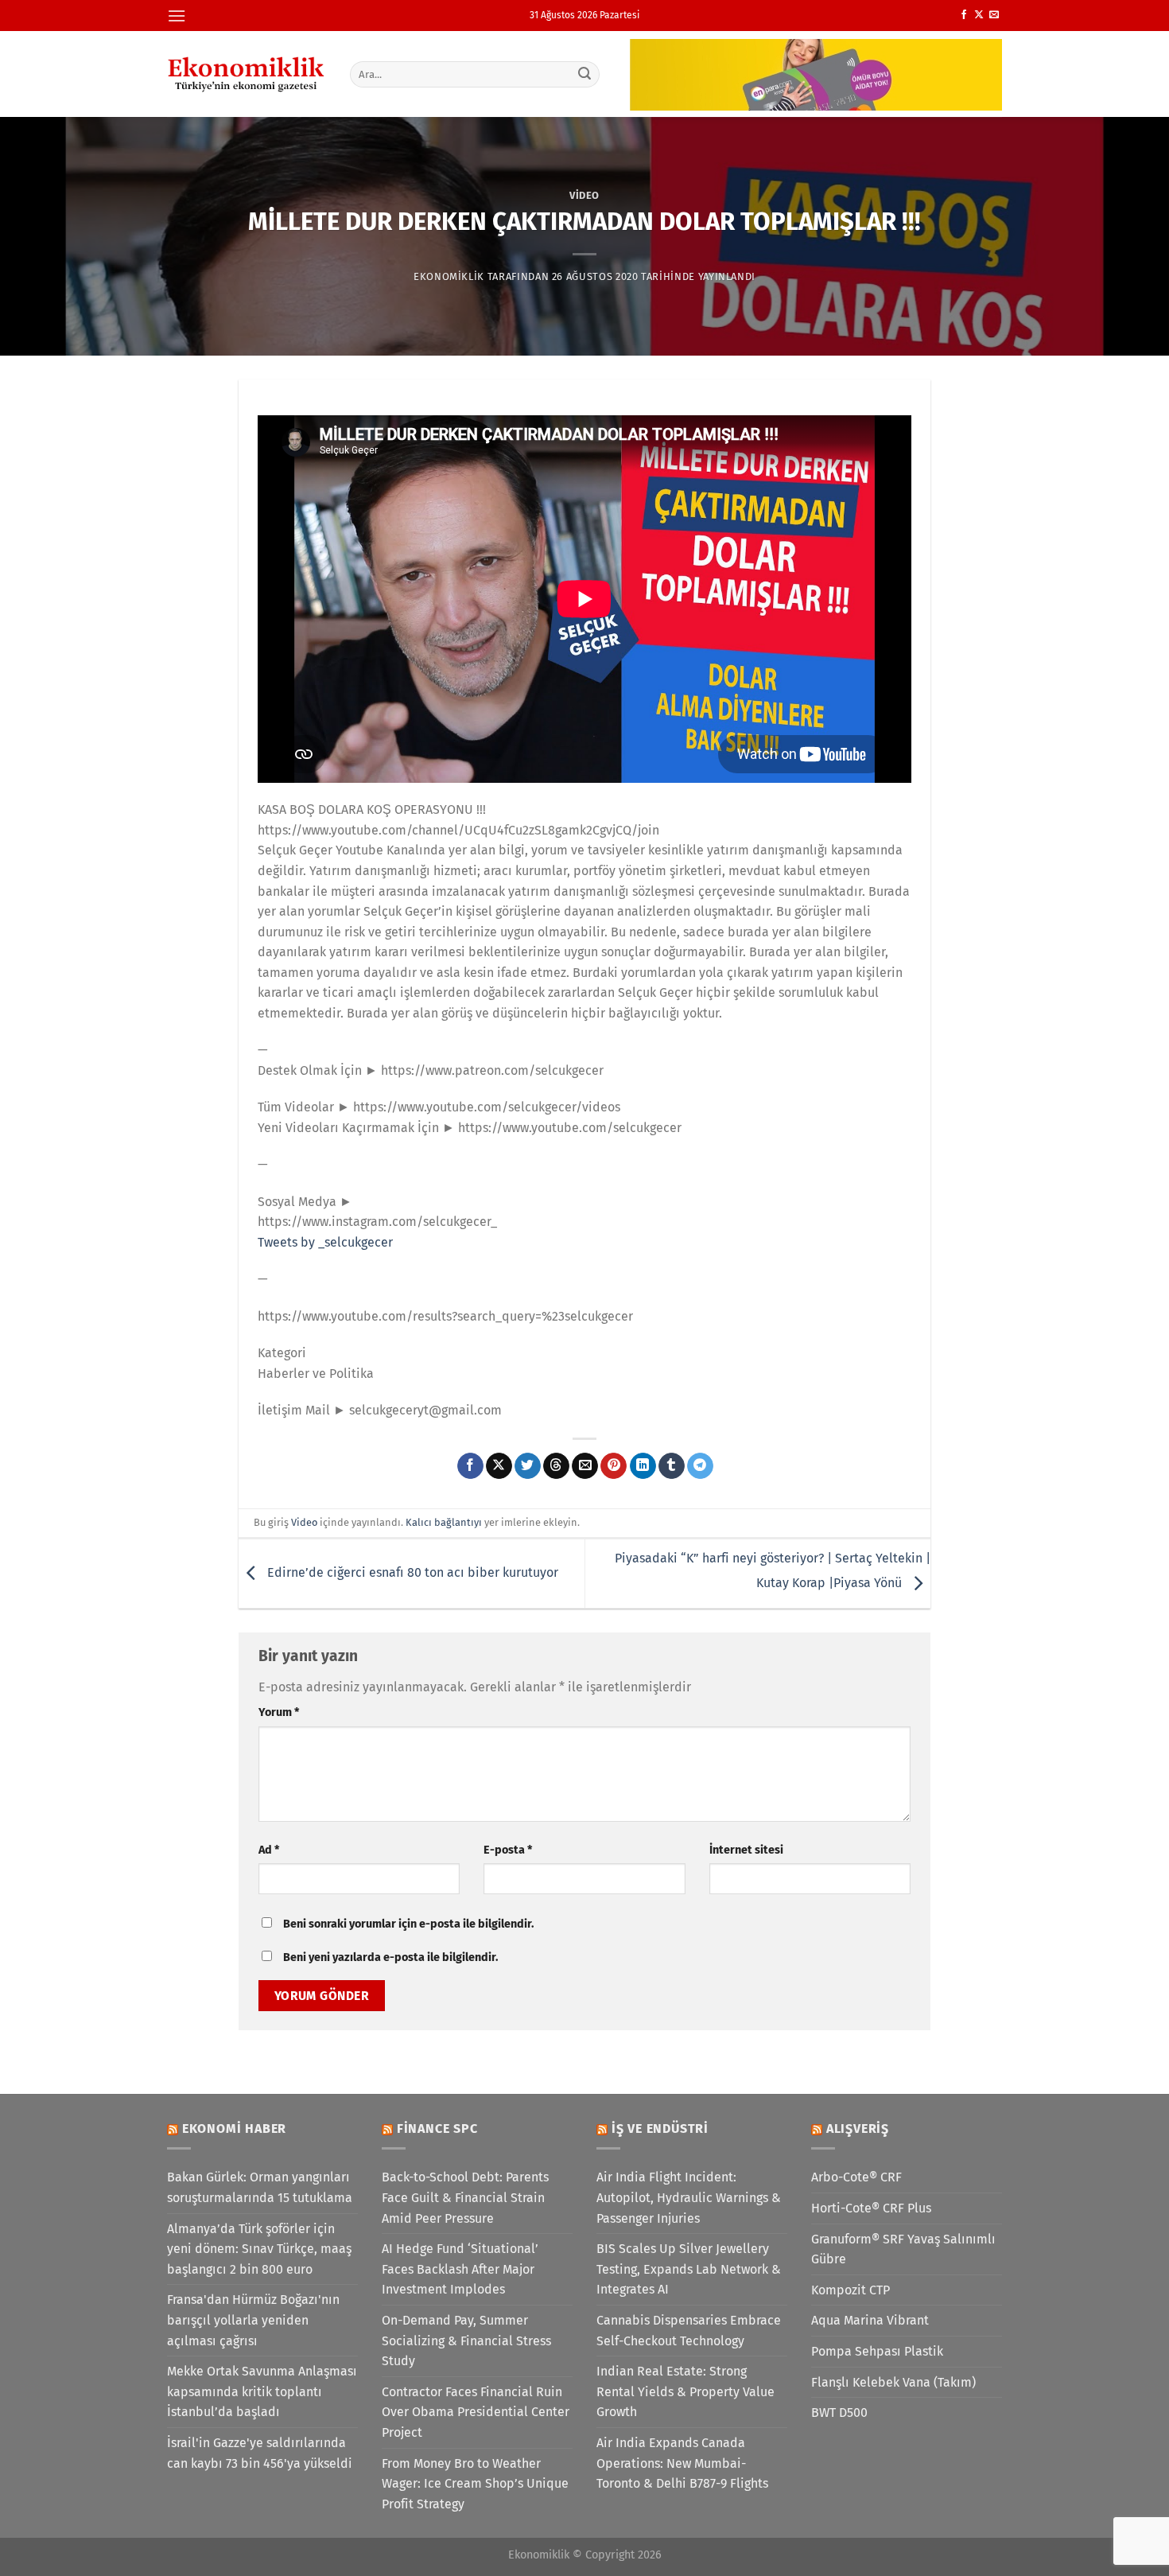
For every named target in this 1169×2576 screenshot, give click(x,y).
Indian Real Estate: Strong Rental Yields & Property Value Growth (685, 2391)
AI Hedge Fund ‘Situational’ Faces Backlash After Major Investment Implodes (460, 2269)
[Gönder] (585, 74)
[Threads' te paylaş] (556, 1466)
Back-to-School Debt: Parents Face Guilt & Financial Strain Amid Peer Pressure (465, 2197)
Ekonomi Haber (234, 2129)
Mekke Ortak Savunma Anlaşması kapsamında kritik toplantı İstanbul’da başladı (262, 2391)
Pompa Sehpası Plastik (877, 2351)
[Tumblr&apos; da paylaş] (672, 1466)
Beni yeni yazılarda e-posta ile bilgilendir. (390, 1957)
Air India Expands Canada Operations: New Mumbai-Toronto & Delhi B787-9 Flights (682, 2463)
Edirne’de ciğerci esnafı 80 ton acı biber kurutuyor (411, 1572)
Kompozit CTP (851, 2290)
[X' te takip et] (979, 15)
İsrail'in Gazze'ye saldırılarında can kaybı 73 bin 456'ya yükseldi (260, 2453)
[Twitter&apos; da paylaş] (528, 1466)
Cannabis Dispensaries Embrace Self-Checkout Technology (689, 2331)
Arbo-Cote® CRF (856, 2177)
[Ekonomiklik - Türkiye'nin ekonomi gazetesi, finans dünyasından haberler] (247, 74)
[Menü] (177, 16)
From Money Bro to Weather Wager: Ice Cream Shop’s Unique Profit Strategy (475, 2484)
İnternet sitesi (746, 1850)
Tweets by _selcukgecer (325, 1242)
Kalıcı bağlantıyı (444, 1522)
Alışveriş (858, 2129)
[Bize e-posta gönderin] (994, 15)
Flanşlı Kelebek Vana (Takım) (893, 2382)
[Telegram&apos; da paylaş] (700, 1466)
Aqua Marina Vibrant (870, 2320)
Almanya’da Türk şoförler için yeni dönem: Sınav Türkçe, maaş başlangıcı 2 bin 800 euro (259, 2249)
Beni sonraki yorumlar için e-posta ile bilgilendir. (408, 1924)
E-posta (508, 1850)
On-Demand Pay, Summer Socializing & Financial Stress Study (466, 2341)
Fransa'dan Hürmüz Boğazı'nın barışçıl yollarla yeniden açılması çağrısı (253, 2320)
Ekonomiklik (449, 276)
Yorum (279, 1712)
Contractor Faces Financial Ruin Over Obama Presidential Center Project (476, 2412)
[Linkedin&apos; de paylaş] (643, 1466)
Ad (269, 1850)
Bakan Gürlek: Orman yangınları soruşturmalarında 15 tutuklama (260, 2187)
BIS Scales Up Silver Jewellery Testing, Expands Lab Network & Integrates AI (689, 2269)
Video (584, 195)
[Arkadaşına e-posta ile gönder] (585, 1466)
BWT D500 (839, 2413)
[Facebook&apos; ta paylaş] (470, 1466)
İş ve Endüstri (660, 2129)
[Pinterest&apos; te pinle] (614, 1466)
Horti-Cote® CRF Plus (871, 2208)
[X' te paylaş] (499, 1466)
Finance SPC (437, 2129)
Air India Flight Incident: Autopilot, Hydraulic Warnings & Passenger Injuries (689, 2197)
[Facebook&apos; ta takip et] (964, 15)
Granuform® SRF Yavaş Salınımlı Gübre (903, 2249)
